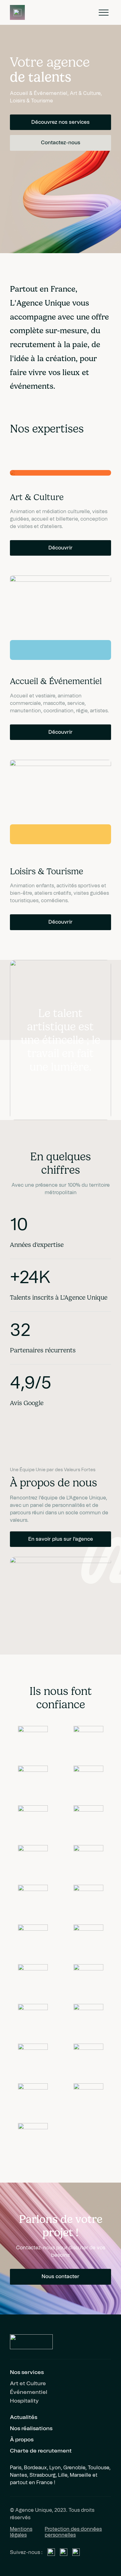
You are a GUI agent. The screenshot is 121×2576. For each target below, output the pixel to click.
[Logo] (17, 12)
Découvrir (60, 548)
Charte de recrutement (41, 2451)
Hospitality (24, 2401)
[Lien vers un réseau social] (51, 2552)
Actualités (24, 2417)
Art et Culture (28, 2384)
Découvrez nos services (60, 122)
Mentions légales (21, 2532)
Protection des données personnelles (73, 2532)
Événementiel (29, 2392)
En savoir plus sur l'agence (61, 1539)
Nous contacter (60, 2277)
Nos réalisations (31, 2429)
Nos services (27, 2372)
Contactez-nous (61, 143)
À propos (22, 2440)
